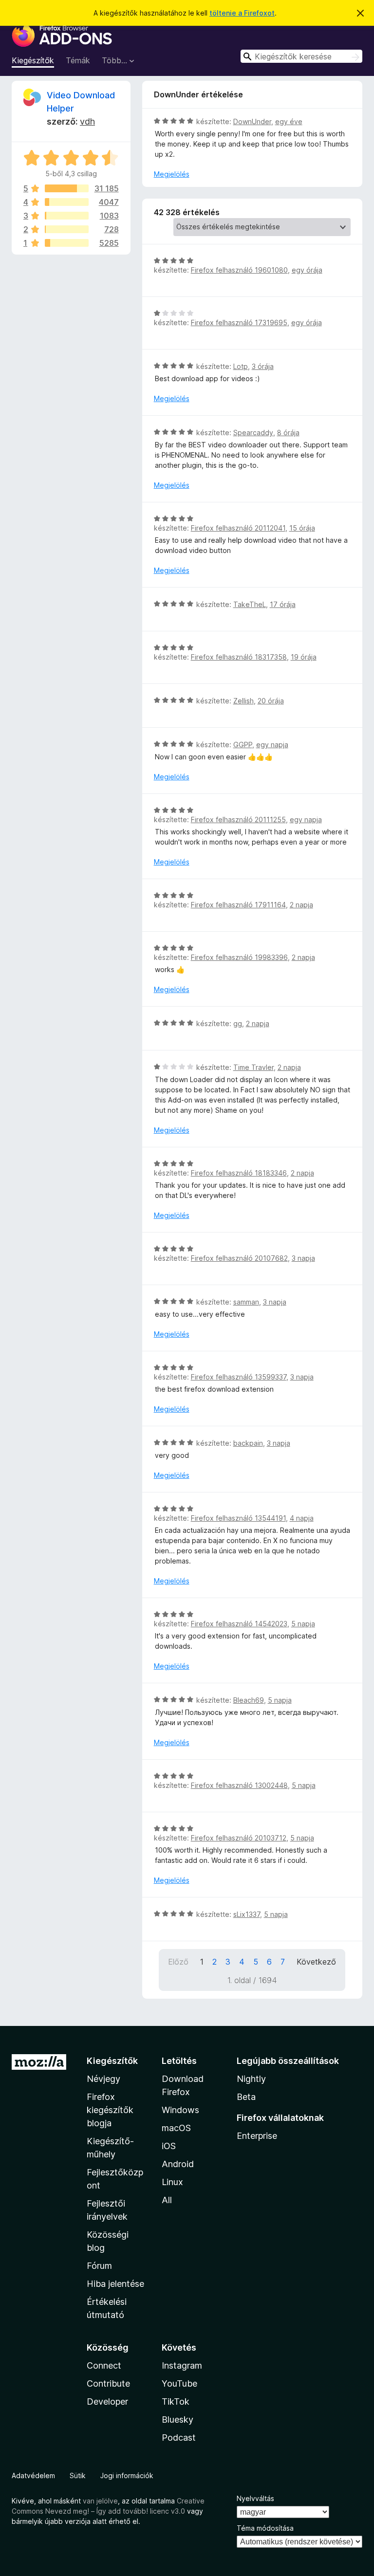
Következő (316, 1962)
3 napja (303, 1258)
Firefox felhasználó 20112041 (238, 528)
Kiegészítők (33, 60)
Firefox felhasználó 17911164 (238, 905)
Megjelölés (172, 174)
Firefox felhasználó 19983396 (239, 957)
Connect (104, 2365)
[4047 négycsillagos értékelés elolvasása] (67, 202)
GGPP (243, 745)
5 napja (303, 1624)
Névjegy (103, 2079)
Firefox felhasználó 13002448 (239, 1785)
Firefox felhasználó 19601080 (239, 270)
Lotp (241, 366)
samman (246, 1302)
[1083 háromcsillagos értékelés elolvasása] (67, 216)
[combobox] (301, 56)
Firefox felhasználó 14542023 (239, 1624)
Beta (246, 2097)
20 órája (271, 701)
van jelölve (100, 2501)
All (167, 2200)
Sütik (78, 2475)
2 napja (301, 905)
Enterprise (257, 2136)
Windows (180, 2110)
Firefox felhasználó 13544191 (238, 1518)
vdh (87, 121)
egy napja (272, 745)
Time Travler (253, 1067)
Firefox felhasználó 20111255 (238, 819)
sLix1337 (247, 1914)
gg (238, 1023)
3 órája (263, 366)
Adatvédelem (33, 2475)
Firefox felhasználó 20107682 (239, 1258)
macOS (176, 2128)
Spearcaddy (253, 432)
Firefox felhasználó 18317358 (239, 657)
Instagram (182, 2365)
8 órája (288, 432)
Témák (78, 60)
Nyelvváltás (255, 2498)
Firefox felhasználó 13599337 (239, 1377)
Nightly (251, 2079)
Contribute (108, 2383)
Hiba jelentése (115, 2284)
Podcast (179, 2438)
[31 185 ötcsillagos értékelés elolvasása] (67, 188)
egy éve (289, 121)
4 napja (302, 1518)
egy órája (307, 270)
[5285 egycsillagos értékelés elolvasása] (67, 243)
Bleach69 (249, 1700)
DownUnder (252, 121)
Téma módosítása (265, 2528)
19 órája (304, 657)
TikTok (176, 2401)
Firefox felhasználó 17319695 (239, 322)
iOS (169, 2146)
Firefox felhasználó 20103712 (239, 1838)
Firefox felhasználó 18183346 (239, 1173)
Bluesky (178, 2420)
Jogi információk (127, 2475)
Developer (107, 2401)
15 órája (302, 528)
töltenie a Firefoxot (242, 13)
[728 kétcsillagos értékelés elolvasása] (67, 229)
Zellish (243, 701)
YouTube (179, 2383)
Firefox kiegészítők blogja (110, 2110)
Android (178, 2164)
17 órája (283, 604)
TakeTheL (250, 604)
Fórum (99, 2266)
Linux (172, 2182)
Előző (178, 1962)
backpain (248, 1443)
